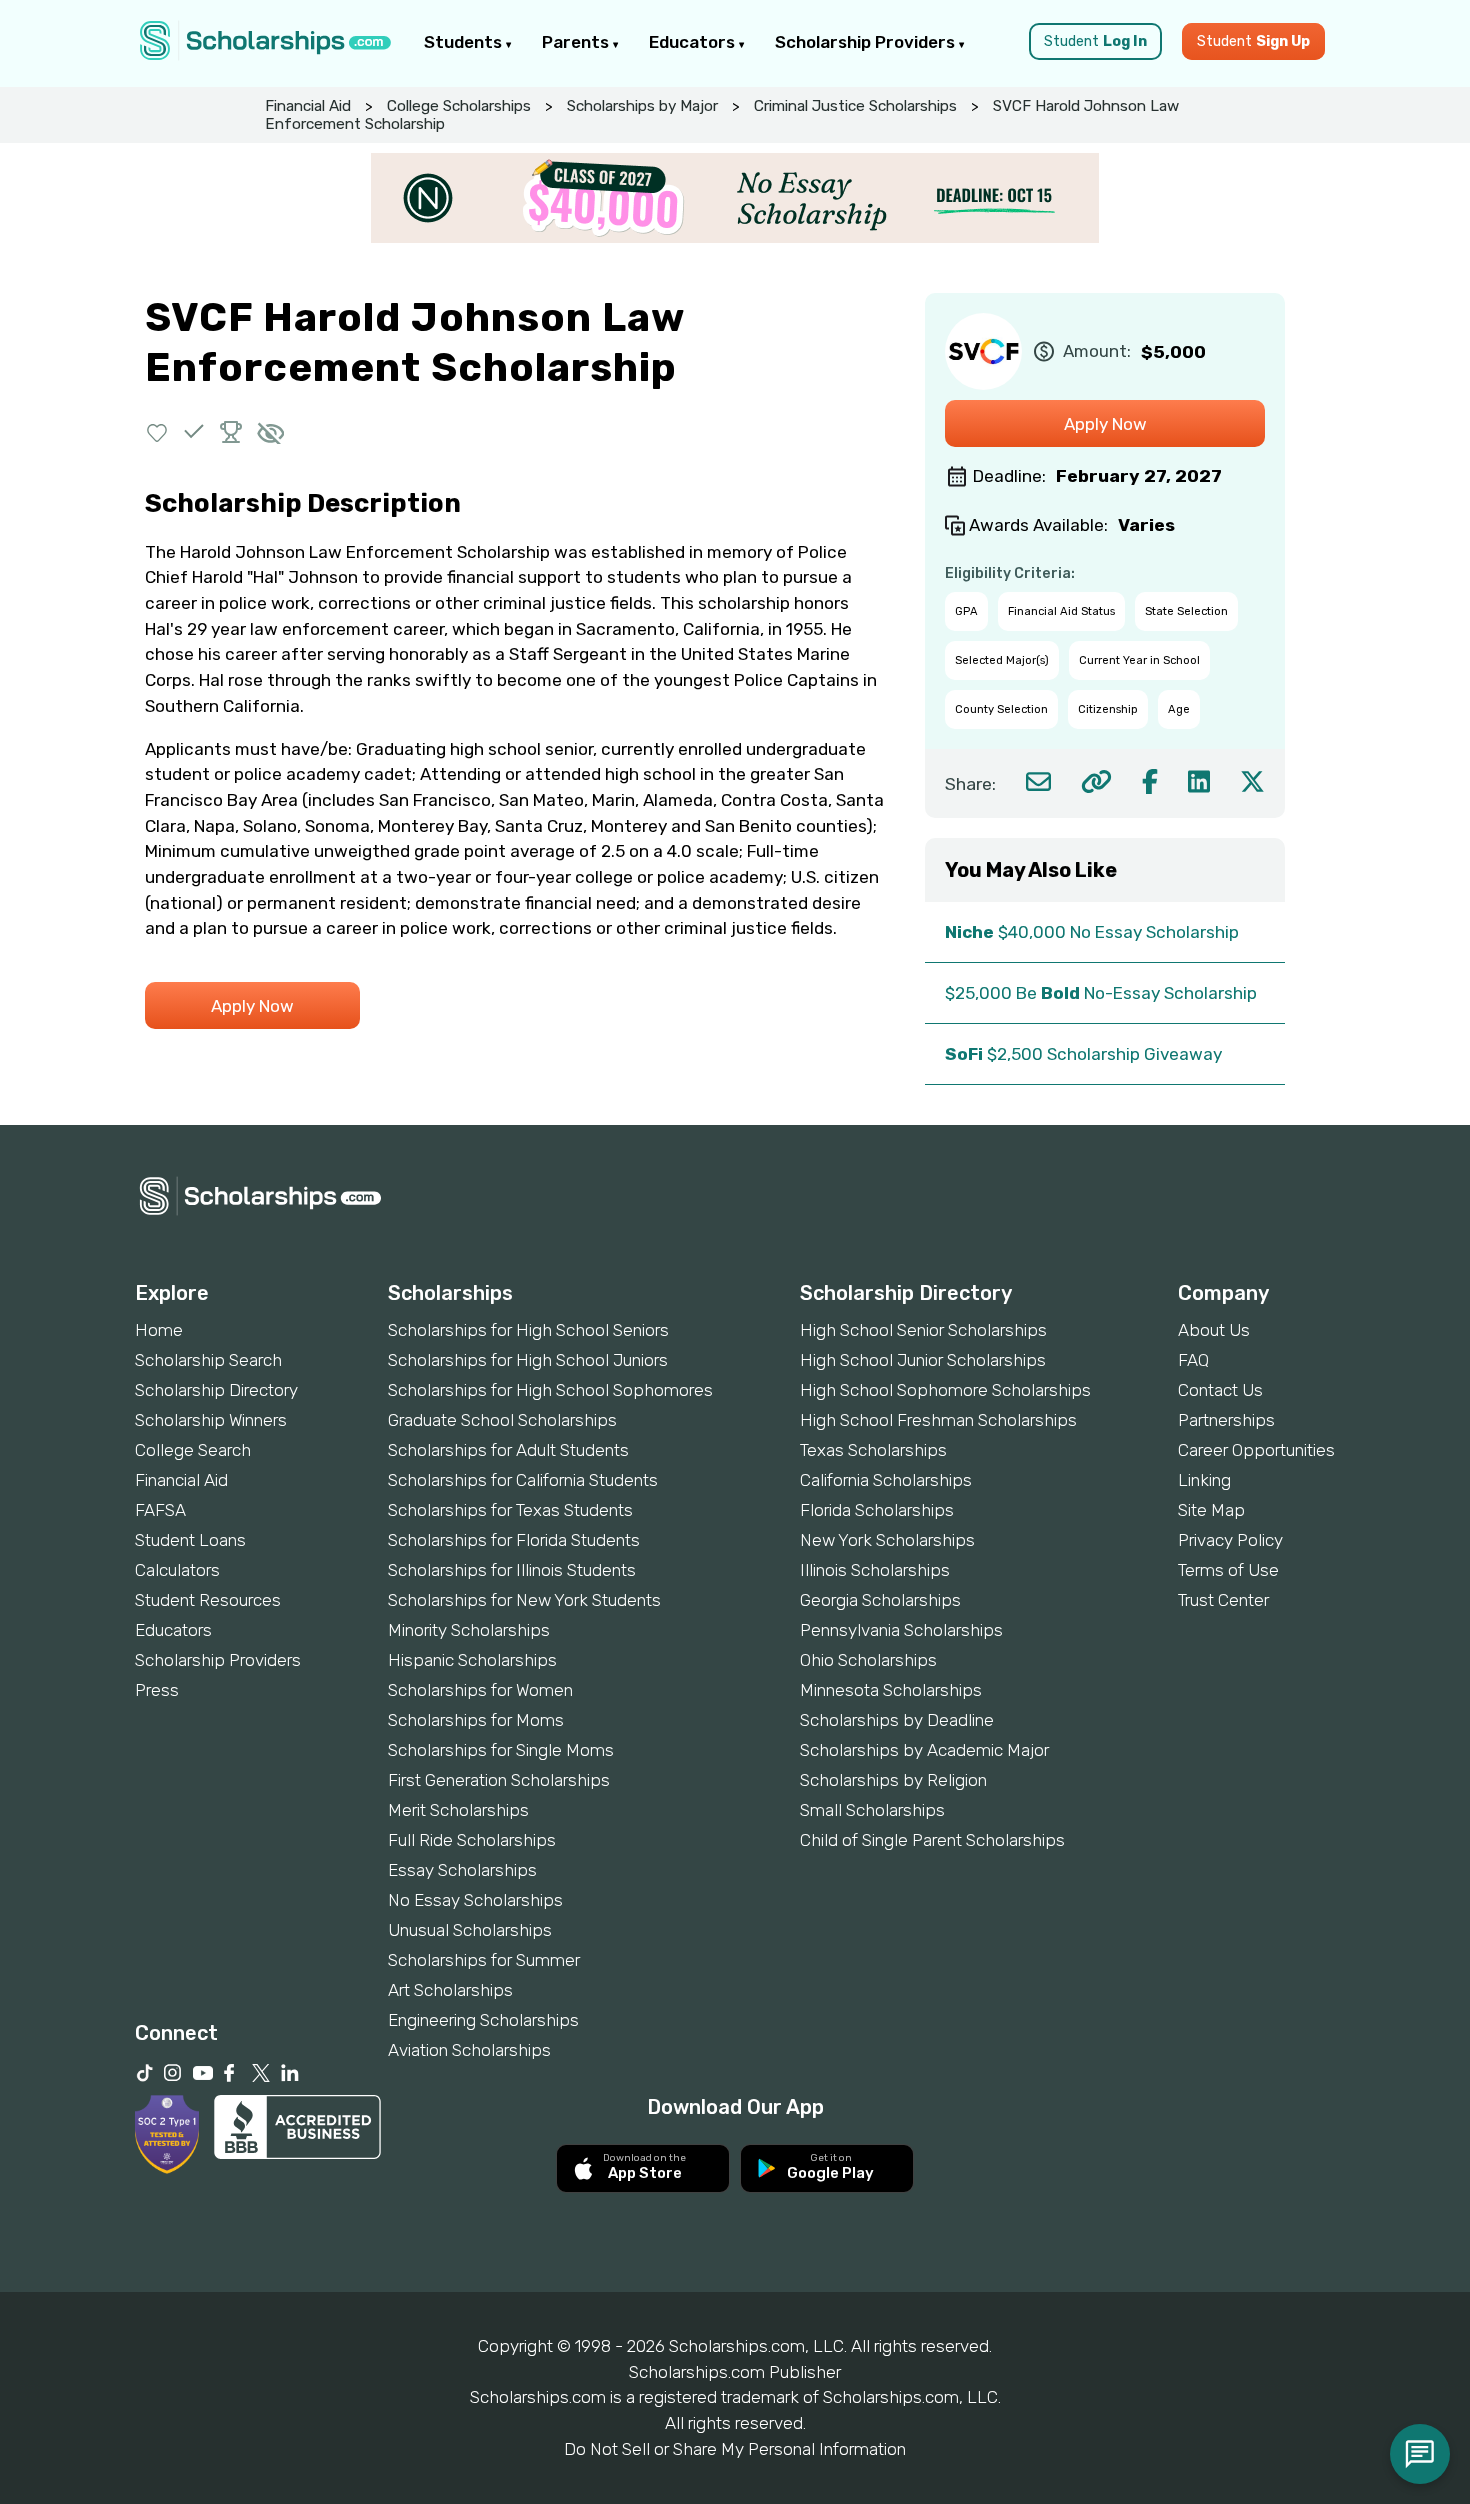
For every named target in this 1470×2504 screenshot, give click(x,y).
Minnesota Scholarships (891, 1690)
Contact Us (1220, 1390)
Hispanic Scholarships (472, 1660)
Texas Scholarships (873, 1450)
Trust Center (1223, 1600)
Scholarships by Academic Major (924, 1750)
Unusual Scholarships (470, 1930)
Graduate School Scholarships (502, 1420)
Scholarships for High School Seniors (528, 1330)
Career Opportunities (1256, 1450)
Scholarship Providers (867, 42)
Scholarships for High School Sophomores (550, 1390)
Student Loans (190, 1540)
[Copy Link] (1096, 781)
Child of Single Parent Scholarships (932, 1840)
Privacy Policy (1230, 1540)
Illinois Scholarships (875, 1570)
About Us (1214, 1330)
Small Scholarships (872, 1810)
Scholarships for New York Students (524, 1600)
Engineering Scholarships (483, 2020)
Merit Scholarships (458, 1810)
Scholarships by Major (642, 106)
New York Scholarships (887, 1540)
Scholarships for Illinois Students (512, 1570)
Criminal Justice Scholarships (855, 106)
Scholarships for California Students (523, 1480)
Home (159, 1330)
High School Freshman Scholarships (938, 1420)
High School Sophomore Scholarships (945, 1390)
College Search (193, 1450)
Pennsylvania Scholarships (901, 1630)
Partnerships (1226, 1420)
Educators (694, 42)
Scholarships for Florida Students (514, 1540)
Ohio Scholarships (868, 1660)
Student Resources (208, 1600)
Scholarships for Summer (484, 1960)
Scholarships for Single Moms (501, 1750)
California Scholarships (886, 1480)
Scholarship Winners (211, 1420)
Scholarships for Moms (476, 1720)
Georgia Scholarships (880, 1600)
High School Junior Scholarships (923, 1360)
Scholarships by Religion (893, 1780)
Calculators (177, 1570)
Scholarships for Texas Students (510, 1510)
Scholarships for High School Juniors (528, 1360)
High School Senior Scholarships (923, 1330)
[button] (157, 431)
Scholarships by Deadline (897, 1720)
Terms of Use (1228, 1570)
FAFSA (160, 1510)
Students (465, 42)
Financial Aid (308, 106)
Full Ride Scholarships (472, 1840)
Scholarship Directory (216, 1390)
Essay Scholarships (462, 1870)
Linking (1204, 1480)
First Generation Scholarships (499, 1780)
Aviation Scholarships (469, 2050)
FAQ (1193, 1360)
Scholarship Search (208, 1360)
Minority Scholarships (469, 1630)
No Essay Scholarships (475, 1900)
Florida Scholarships (877, 1510)
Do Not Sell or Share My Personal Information (735, 2449)
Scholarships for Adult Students (508, 1450)
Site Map (1211, 1510)
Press (157, 1690)
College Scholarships (459, 106)
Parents (577, 42)
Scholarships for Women (480, 1690)
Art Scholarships (450, 1990)
